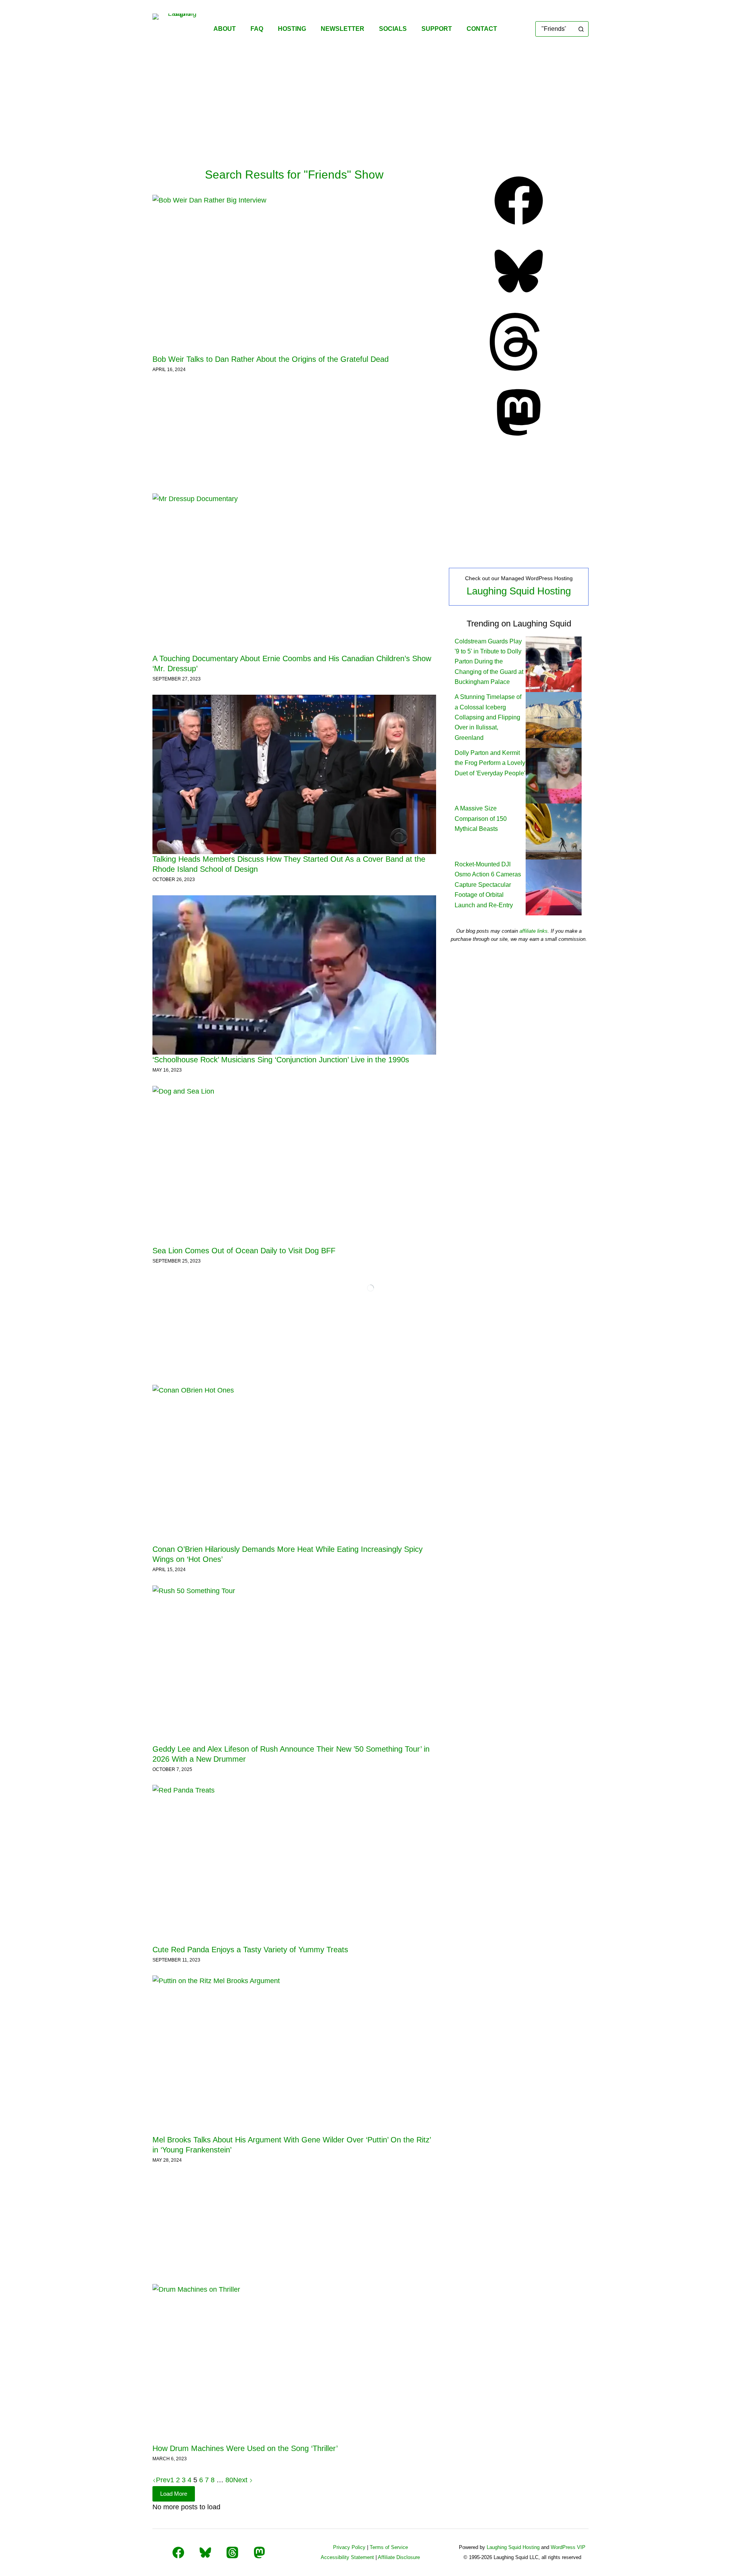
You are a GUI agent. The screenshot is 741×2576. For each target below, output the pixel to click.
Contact (482, 29)
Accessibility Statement (347, 2557)
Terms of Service (389, 2547)
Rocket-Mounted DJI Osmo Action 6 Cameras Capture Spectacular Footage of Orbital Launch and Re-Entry (488, 885)
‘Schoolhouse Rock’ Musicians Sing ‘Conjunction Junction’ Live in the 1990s (281, 1060)
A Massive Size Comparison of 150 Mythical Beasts (481, 819)
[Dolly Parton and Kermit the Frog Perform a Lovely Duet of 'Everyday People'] (554, 775)
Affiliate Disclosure (399, 2557)
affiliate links (534, 931)
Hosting (292, 29)
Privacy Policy (349, 2547)
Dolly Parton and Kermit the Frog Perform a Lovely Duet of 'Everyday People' (490, 763)
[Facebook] (519, 227)
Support (437, 29)
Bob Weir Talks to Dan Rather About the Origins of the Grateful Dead (271, 359)
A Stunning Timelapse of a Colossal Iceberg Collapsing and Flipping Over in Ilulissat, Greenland (488, 717)
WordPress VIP (568, 2547)
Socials (393, 29)
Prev (163, 2480)
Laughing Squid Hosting (519, 591)
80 (229, 2480)
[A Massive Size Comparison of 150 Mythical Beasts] (554, 831)
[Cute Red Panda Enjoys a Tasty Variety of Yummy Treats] (294, 1864)
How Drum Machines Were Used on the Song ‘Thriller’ (245, 2448)
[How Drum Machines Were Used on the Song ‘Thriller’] (294, 2364)
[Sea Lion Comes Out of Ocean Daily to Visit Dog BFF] (294, 1166)
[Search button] (581, 29)
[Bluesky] (519, 298)
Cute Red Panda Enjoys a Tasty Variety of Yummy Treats (250, 1950)
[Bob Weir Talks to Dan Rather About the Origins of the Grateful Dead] (294, 274)
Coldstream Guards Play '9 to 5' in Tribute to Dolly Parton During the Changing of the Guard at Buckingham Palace (489, 662)
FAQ (257, 29)
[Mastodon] (519, 439)
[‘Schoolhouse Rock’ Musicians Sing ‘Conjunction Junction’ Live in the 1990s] (294, 975)
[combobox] (555, 29)
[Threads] (519, 368)
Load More (174, 2494)
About (225, 29)
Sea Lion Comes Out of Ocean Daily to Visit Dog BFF (244, 1251)
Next (241, 2480)
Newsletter (343, 29)
